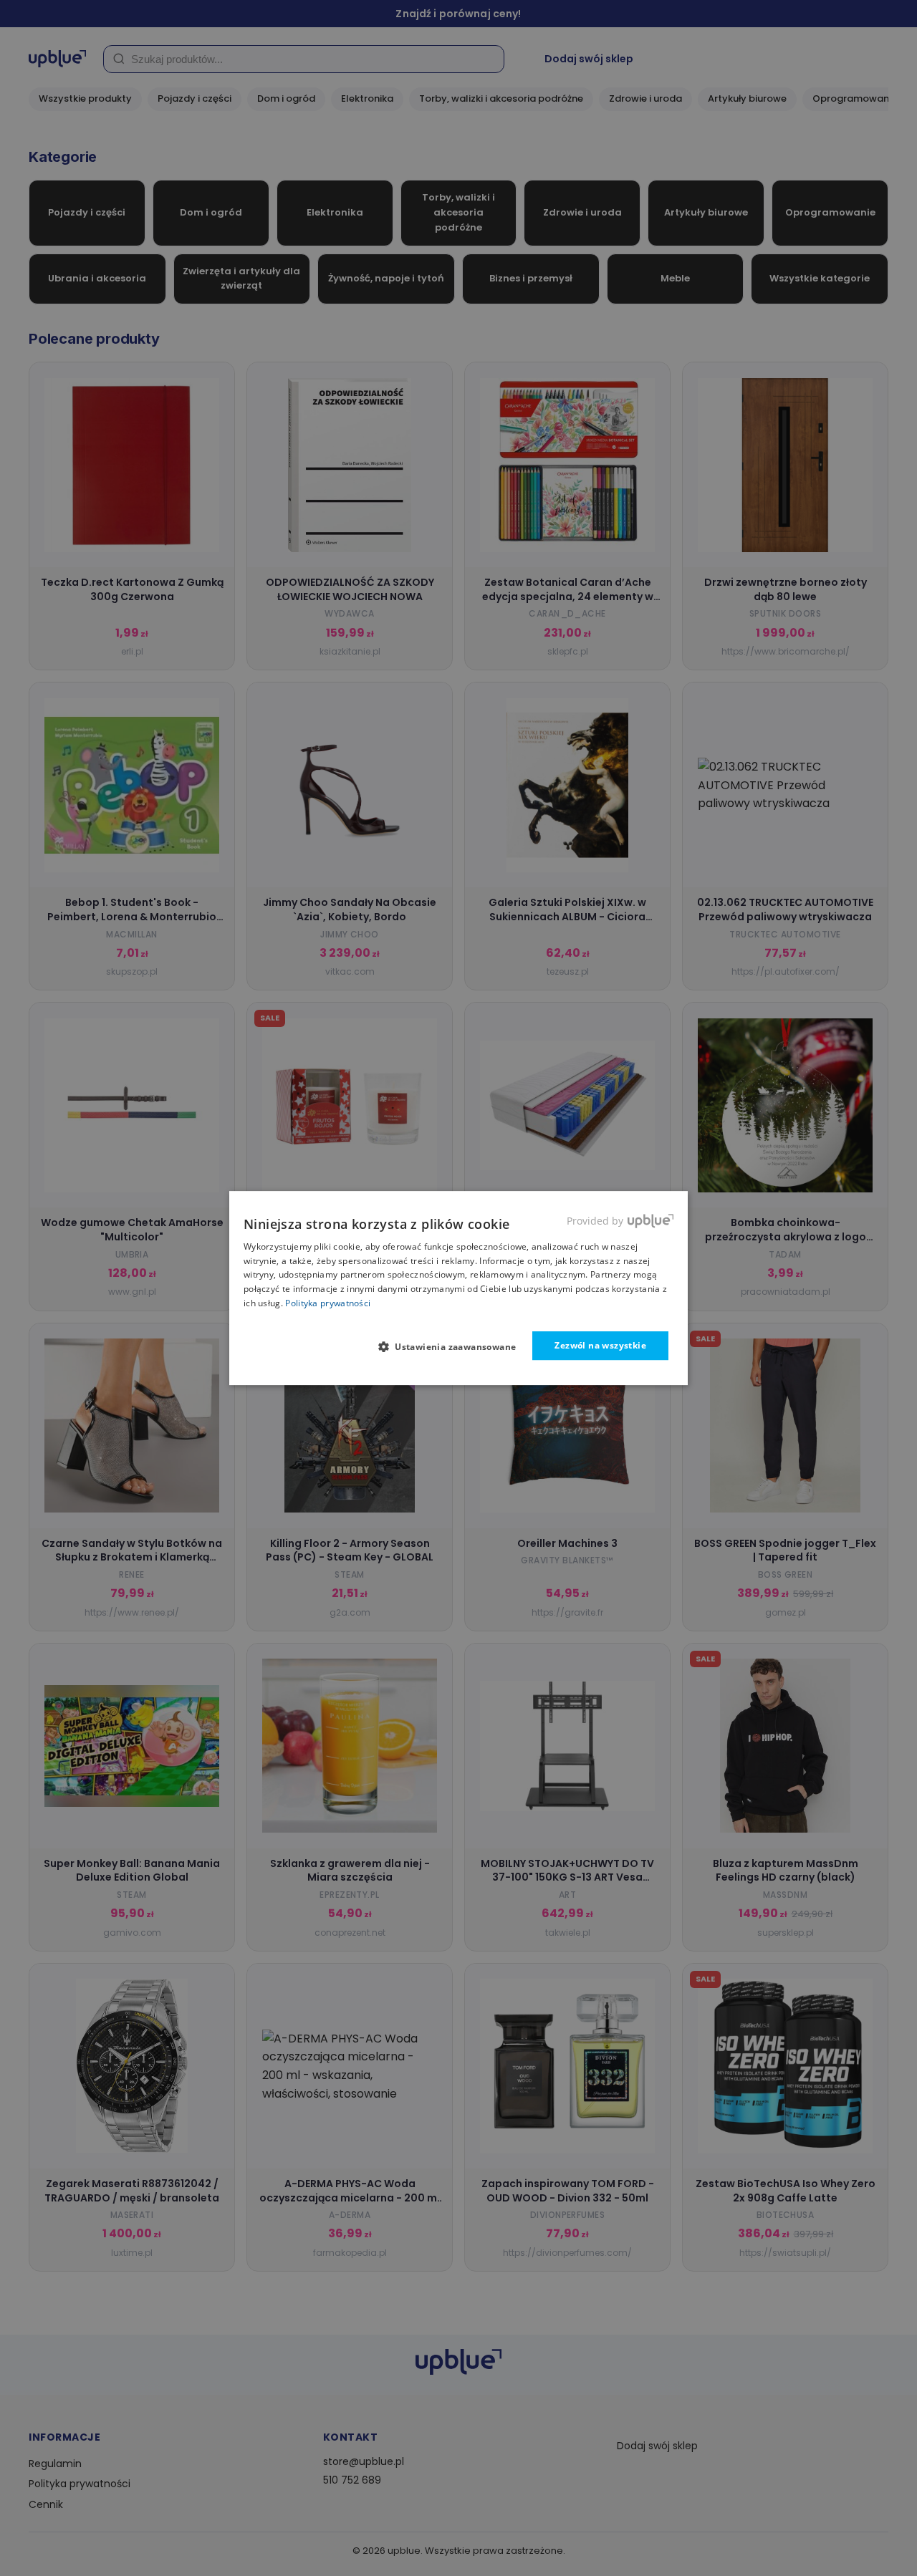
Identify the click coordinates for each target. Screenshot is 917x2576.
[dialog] (458, 1288)
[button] (453, 1346)
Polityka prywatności (328, 1303)
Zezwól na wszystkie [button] (600, 1345)
